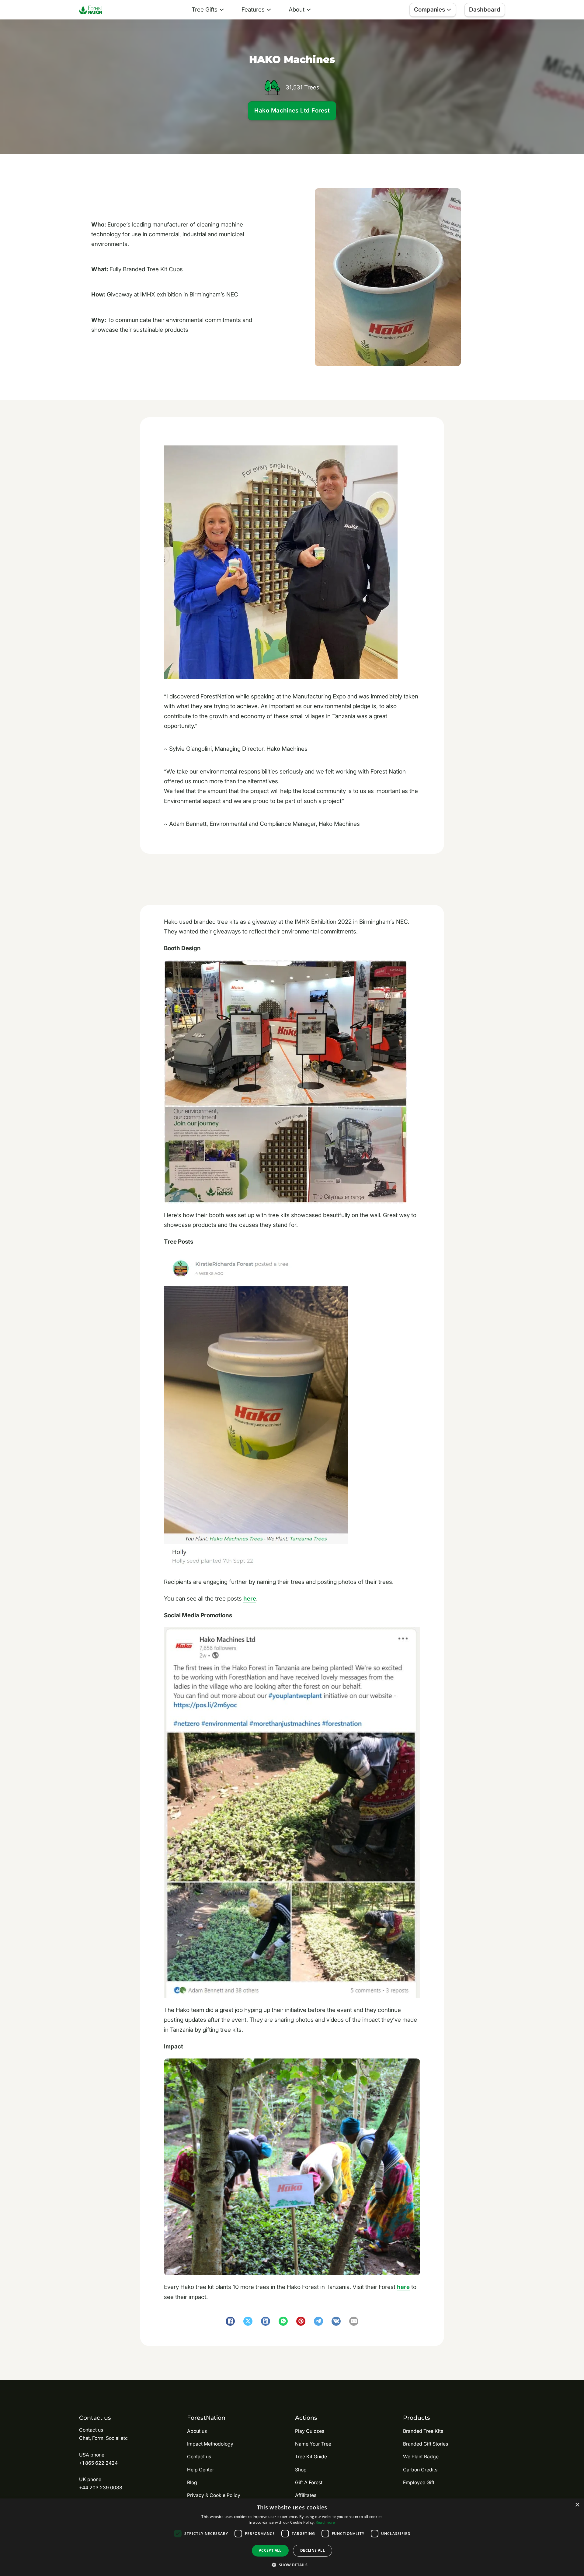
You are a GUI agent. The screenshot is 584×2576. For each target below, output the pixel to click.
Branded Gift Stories (426, 2444)
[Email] (354, 2321)
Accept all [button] (270, 2550)
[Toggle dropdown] (222, 10)
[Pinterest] (301, 2321)
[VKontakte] (336, 2321)
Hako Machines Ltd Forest (292, 111)
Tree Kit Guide (311, 2457)
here (250, 1599)
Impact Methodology (210, 2444)
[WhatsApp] (283, 2321)
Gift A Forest (309, 2483)
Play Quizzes (310, 2431)
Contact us (199, 2457)
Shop (301, 2470)
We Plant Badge (421, 2457)
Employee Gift (419, 2483)
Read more (325, 2522)
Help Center (201, 2470)
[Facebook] (230, 2321)
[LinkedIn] (266, 2321)
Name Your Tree (313, 2444)
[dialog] (292, 2537)
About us (197, 2431)
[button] (292, 2565)
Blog (192, 2483)
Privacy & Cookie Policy (214, 2495)
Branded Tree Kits (423, 2431)
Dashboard (485, 10)
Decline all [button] (313, 2550)
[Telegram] (318, 2321)
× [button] (577, 2505)
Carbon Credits (420, 2470)
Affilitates (306, 2495)
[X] (248, 2321)
